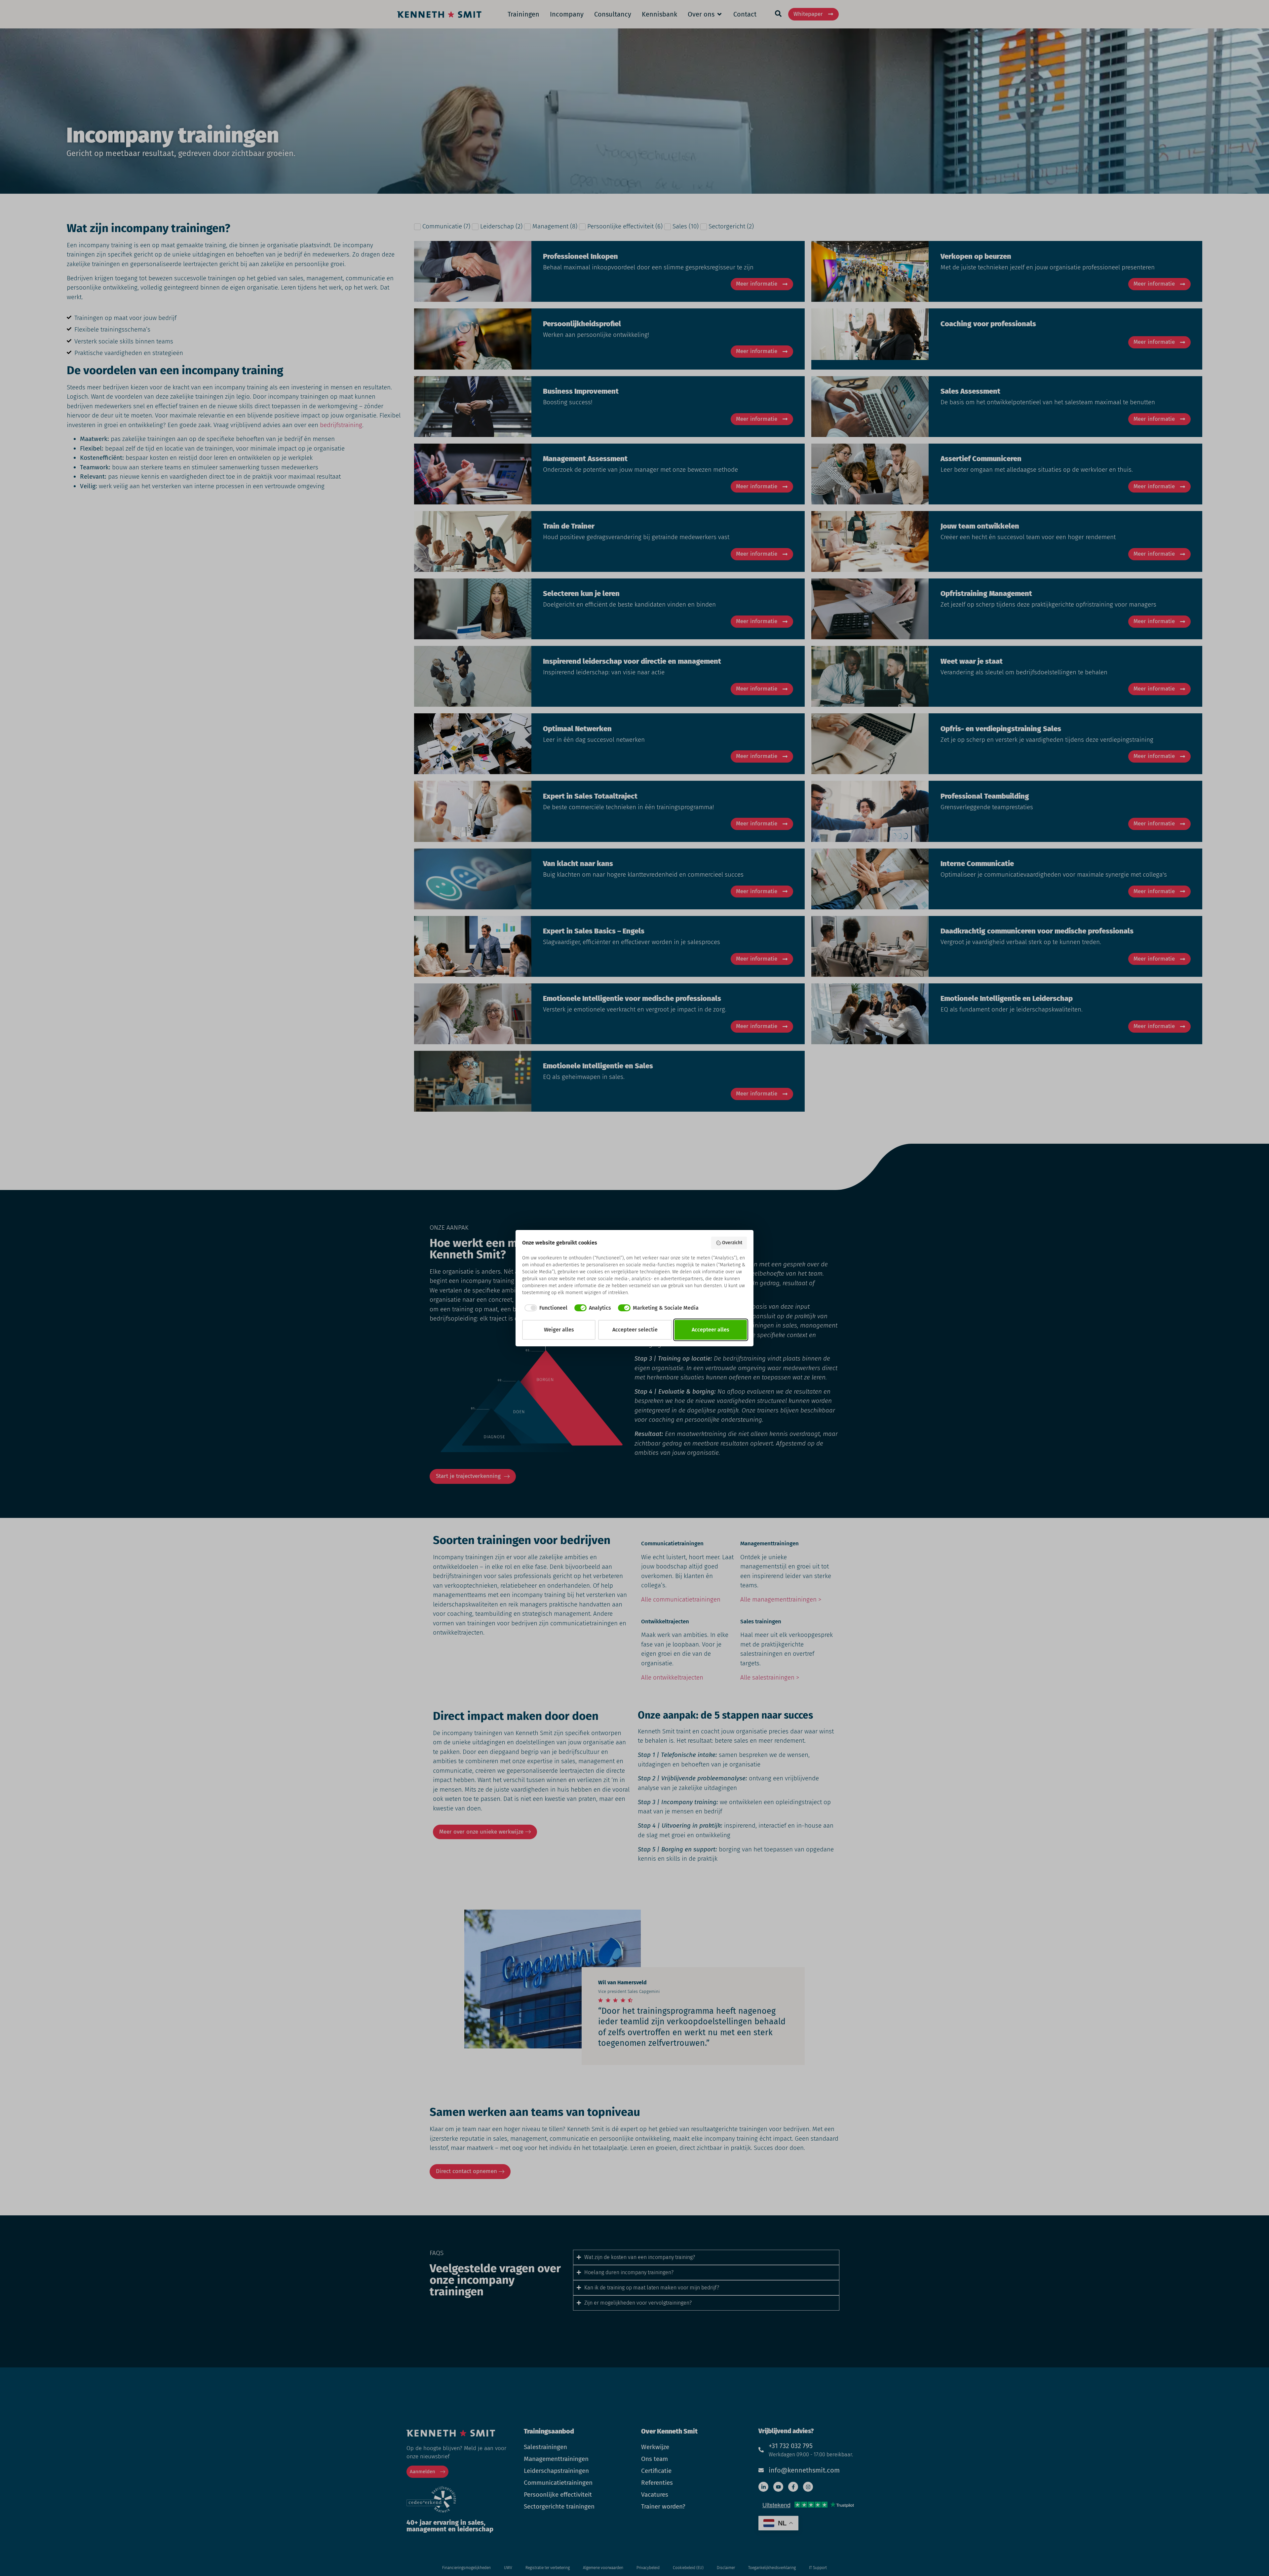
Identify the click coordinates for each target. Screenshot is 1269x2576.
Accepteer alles (711, 1330)
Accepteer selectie (635, 1330)
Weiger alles (559, 1330)
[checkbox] (545, 1308)
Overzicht (732, 1243)
